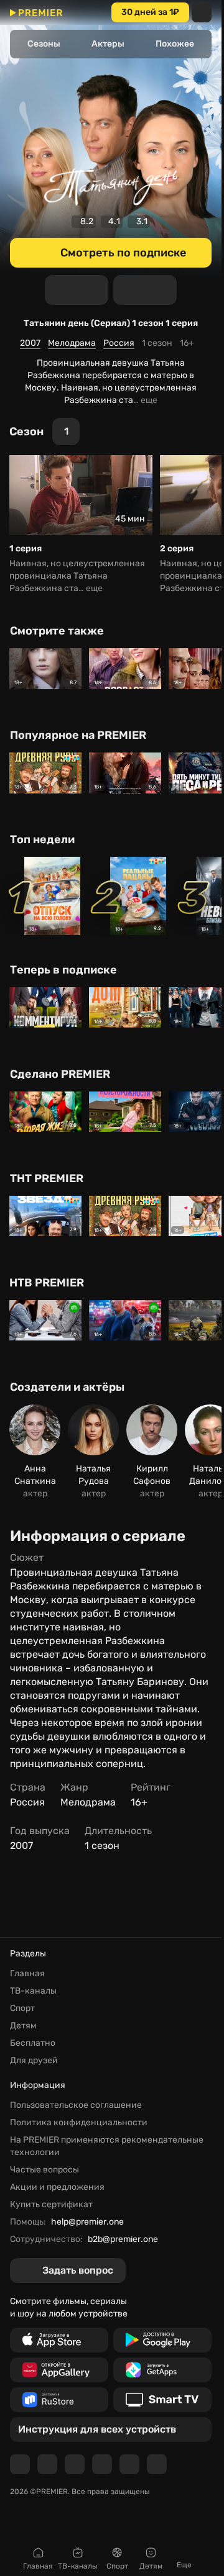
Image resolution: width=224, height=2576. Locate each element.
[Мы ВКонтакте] (47, 2464)
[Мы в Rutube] (129, 2464)
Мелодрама (72, 343)
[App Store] (59, 2340)
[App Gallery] (59, 2370)
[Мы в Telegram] (20, 2464)
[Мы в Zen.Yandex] (102, 2464)
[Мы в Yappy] (157, 2464)
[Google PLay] (162, 2340)
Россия (119, 343)
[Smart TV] (162, 2400)
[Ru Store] (59, 2400)
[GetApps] (162, 2370)
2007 (30, 343)
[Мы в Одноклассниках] (75, 2464)
